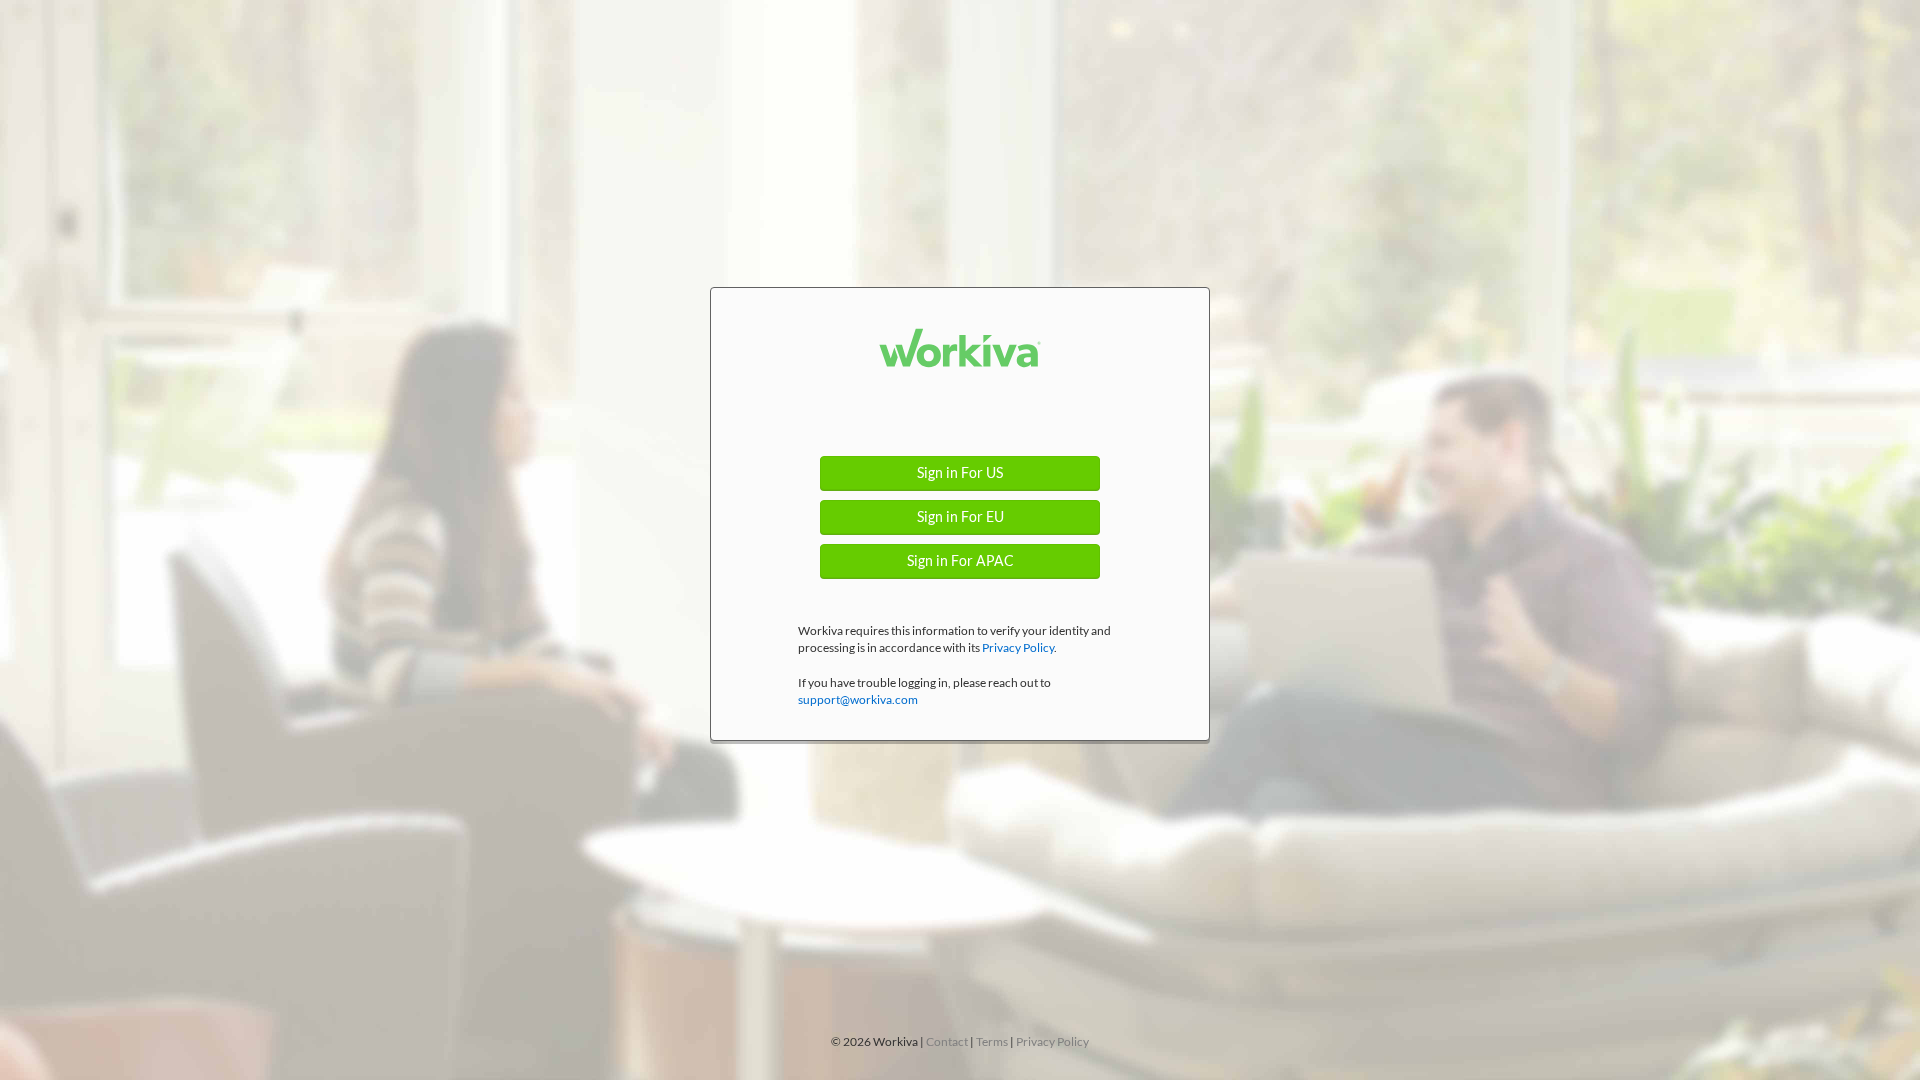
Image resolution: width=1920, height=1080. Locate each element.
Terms (992, 1041)
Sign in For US (960, 473)
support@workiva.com (858, 699)
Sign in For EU (960, 517)
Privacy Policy (1018, 647)
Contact (947, 1041)
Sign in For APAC (960, 561)
